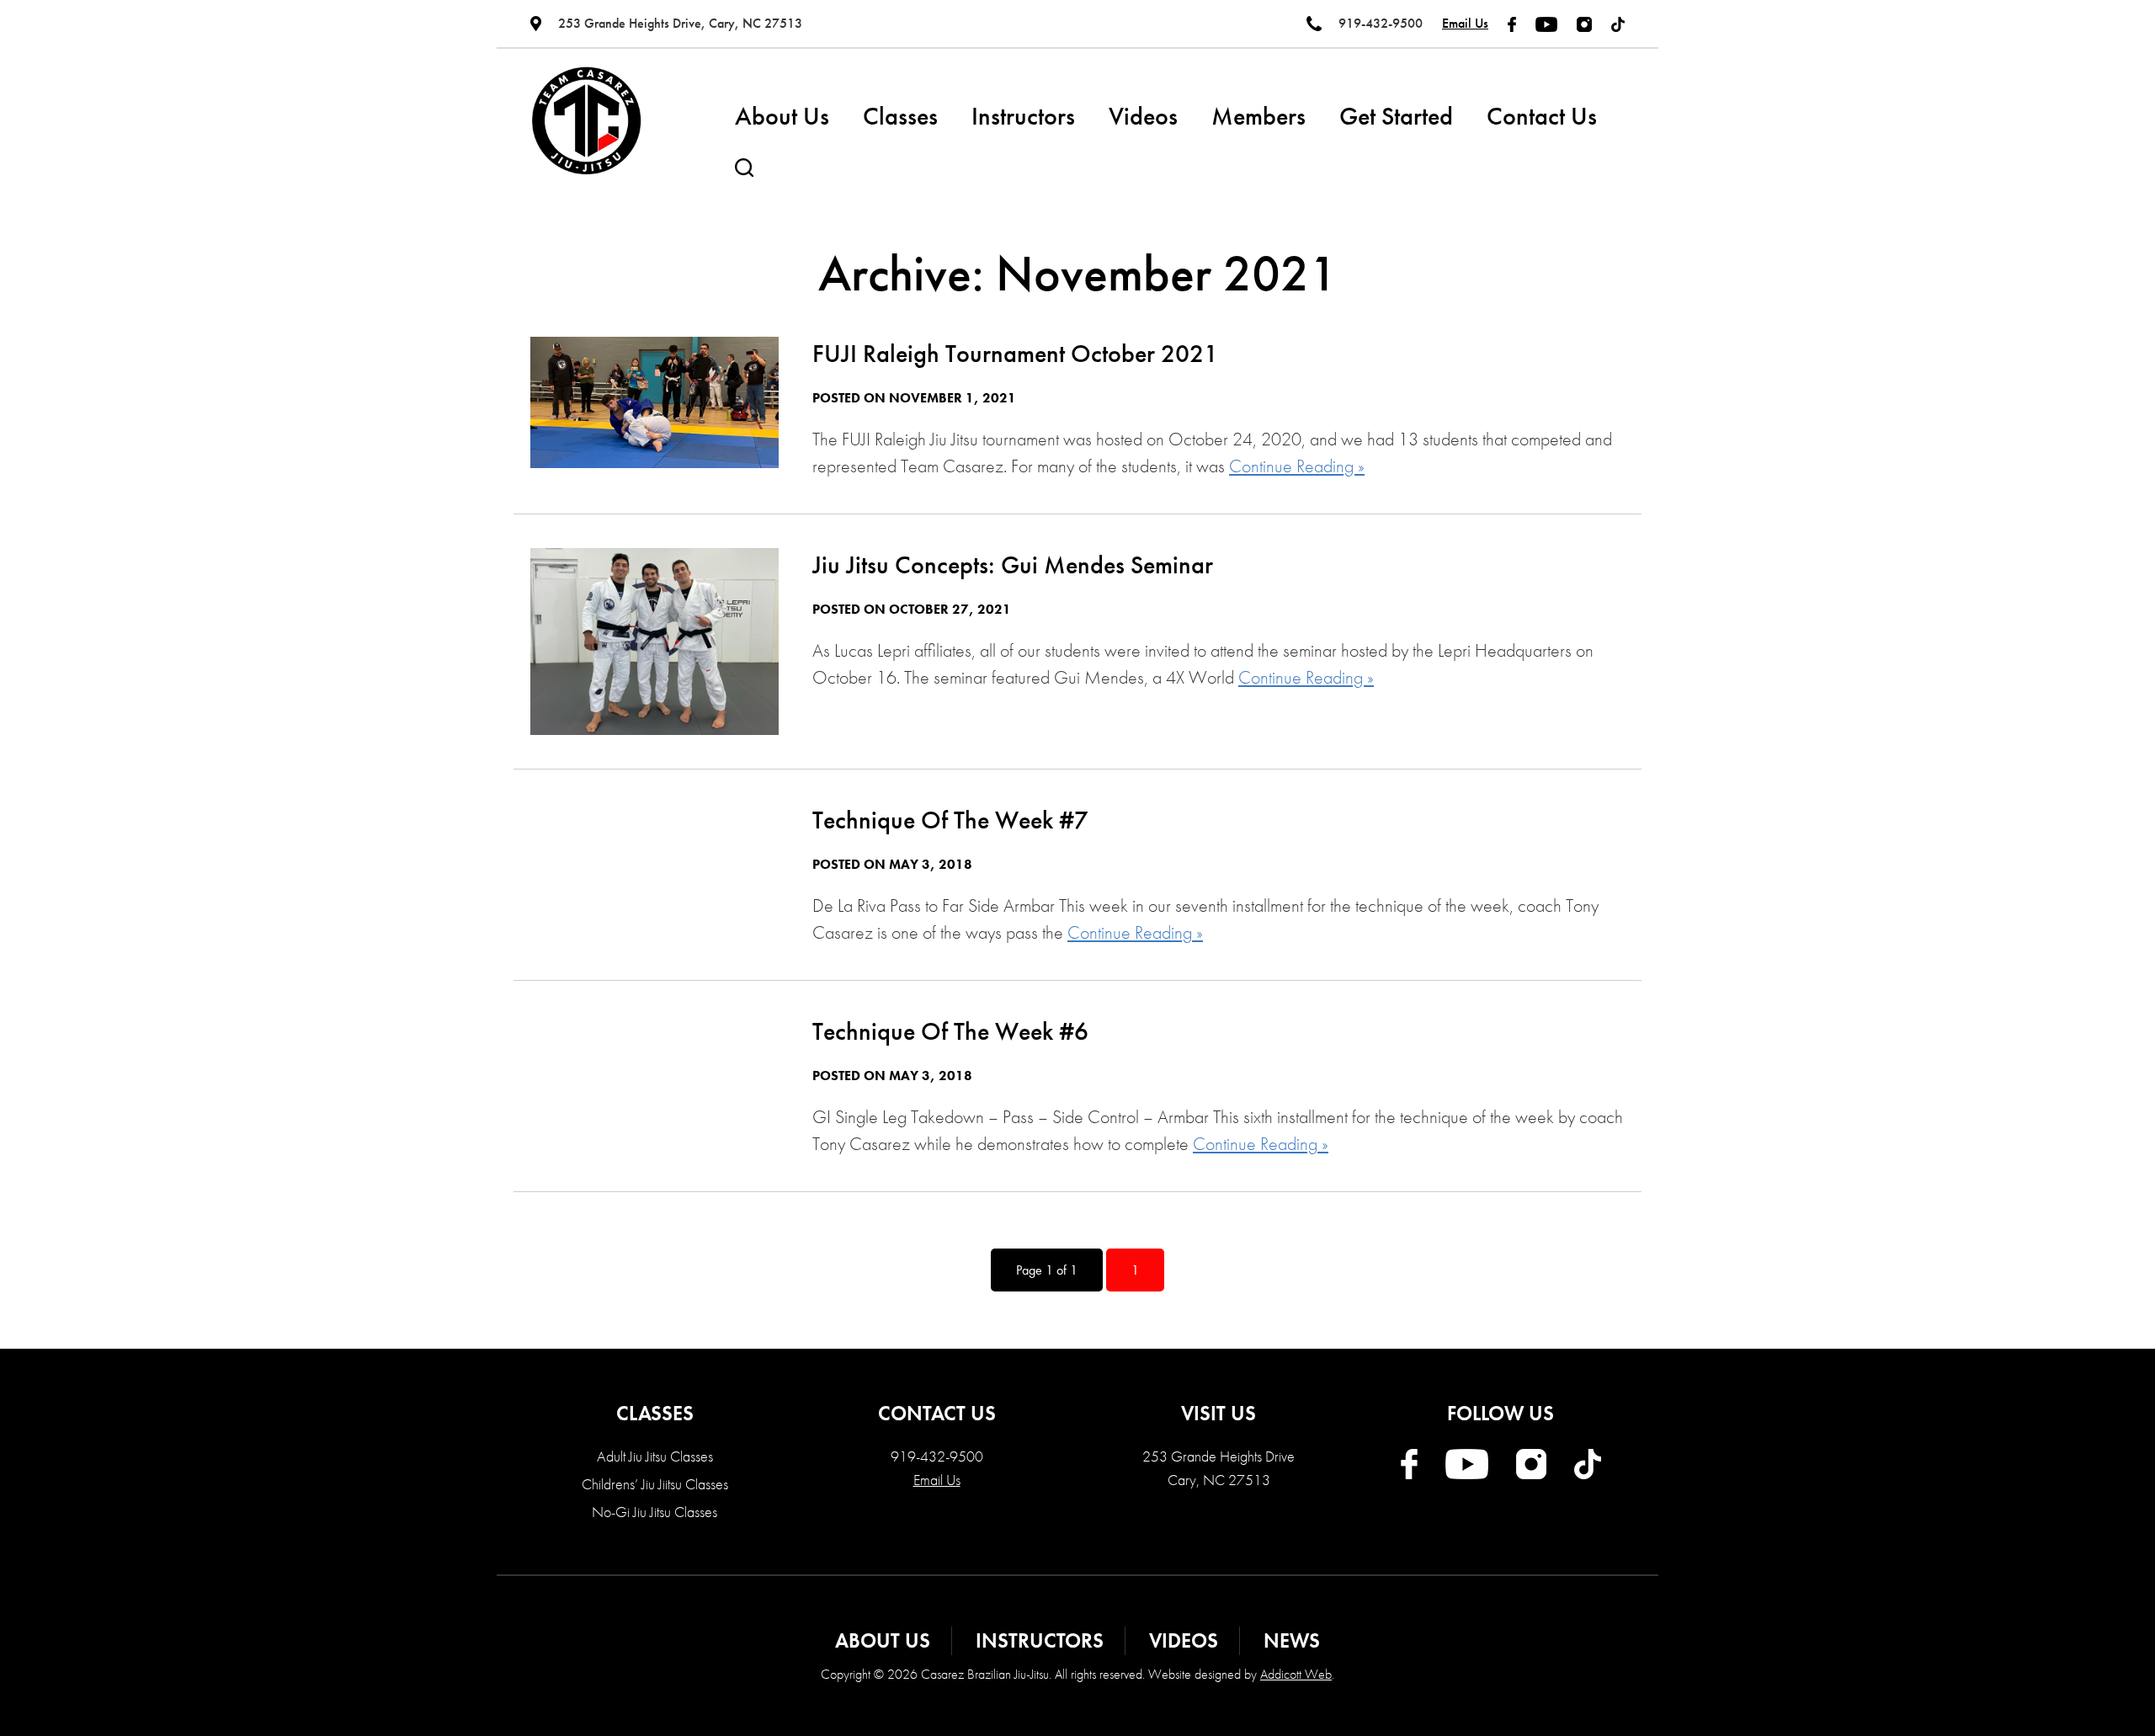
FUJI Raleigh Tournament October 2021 (1015, 354)
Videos (1143, 116)
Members (1258, 116)
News (1292, 1640)
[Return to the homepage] (586, 121)
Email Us (1465, 23)
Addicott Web (1296, 1674)
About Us (782, 116)
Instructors (1023, 116)
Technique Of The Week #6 (950, 1031)
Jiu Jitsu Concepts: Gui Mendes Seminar (1013, 565)
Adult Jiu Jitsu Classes (655, 1456)
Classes (900, 116)
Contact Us (1542, 116)
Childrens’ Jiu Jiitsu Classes (655, 1484)
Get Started (1396, 116)
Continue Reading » (1297, 466)
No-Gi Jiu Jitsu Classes (654, 1512)
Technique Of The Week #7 (950, 820)
